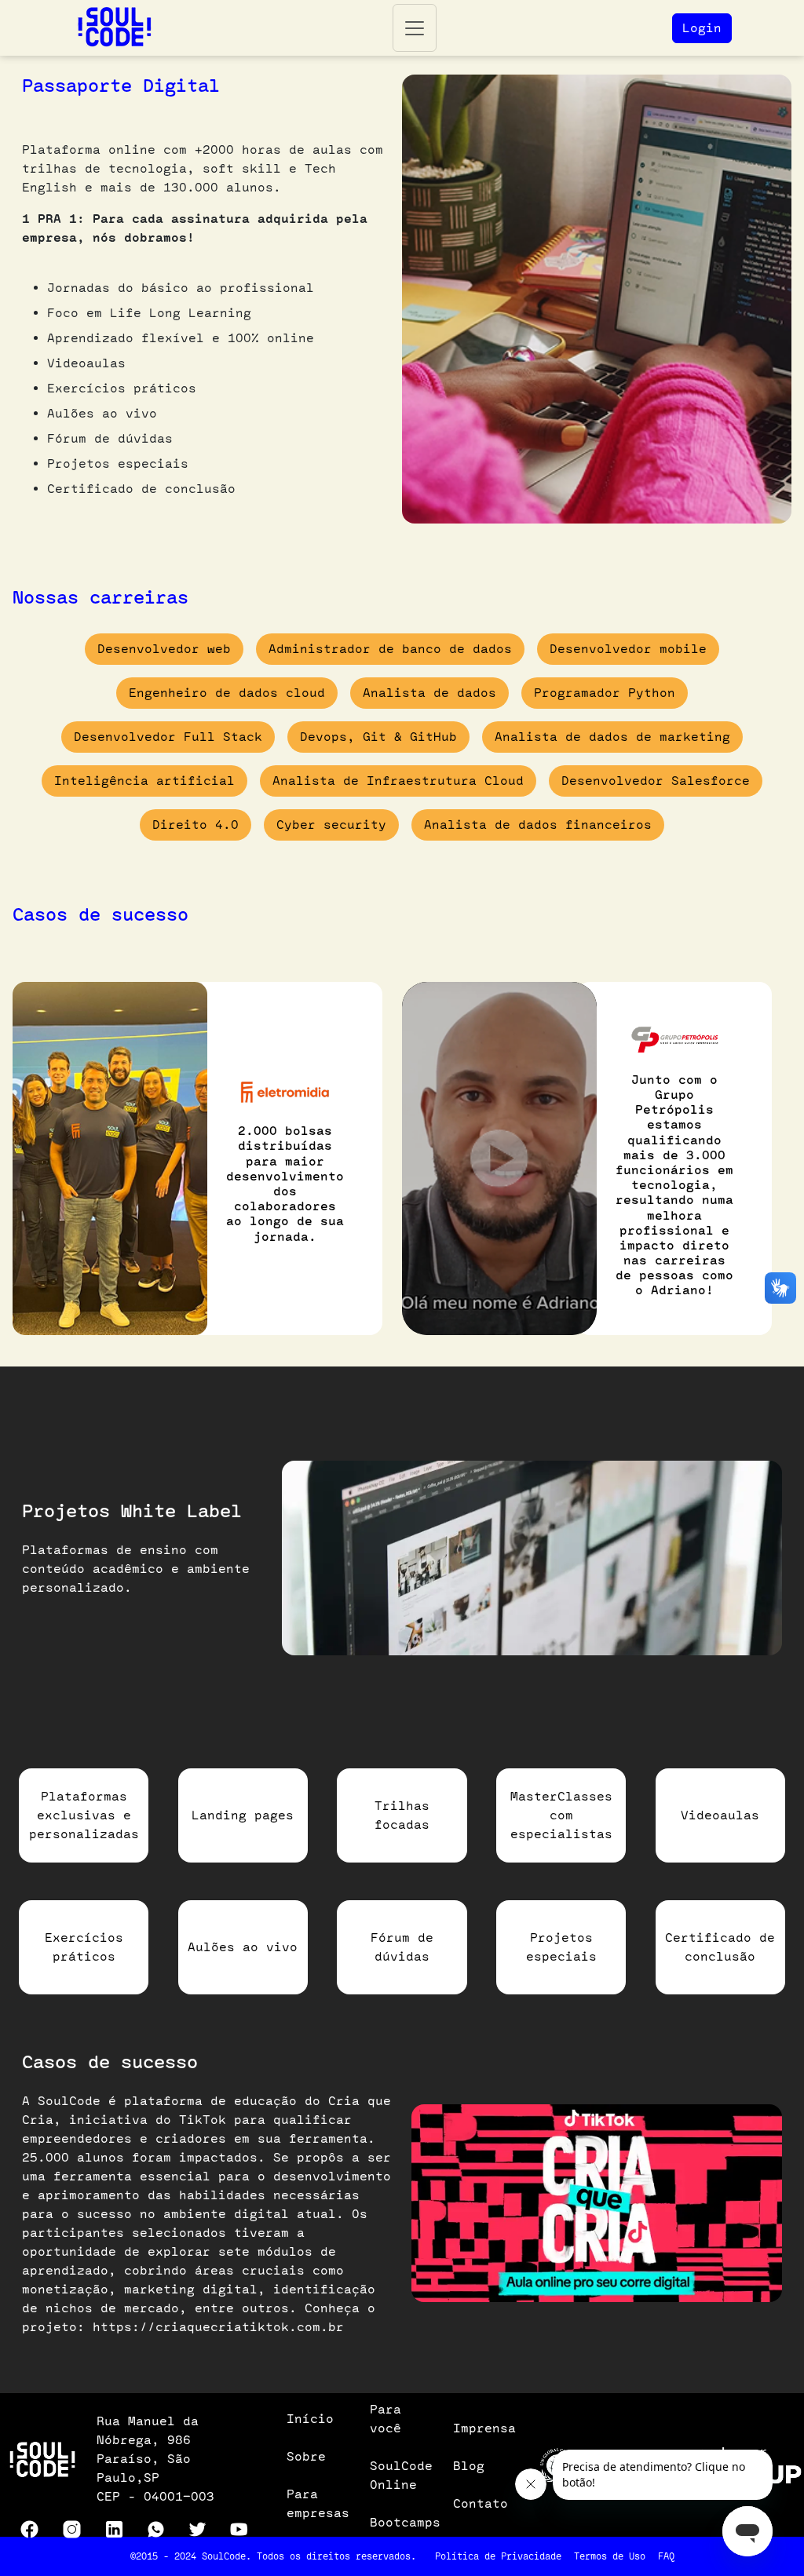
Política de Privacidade (498, 2556)
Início (310, 2419)
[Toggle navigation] (415, 28)
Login (702, 28)
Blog (469, 2466)
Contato (481, 2503)
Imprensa (484, 2428)
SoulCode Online (401, 2475)
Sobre (306, 2456)
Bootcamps (405, 2522)
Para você (386, 2419)
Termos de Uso (610, 2556)
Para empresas (318, 2503)
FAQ (666, 2556)
